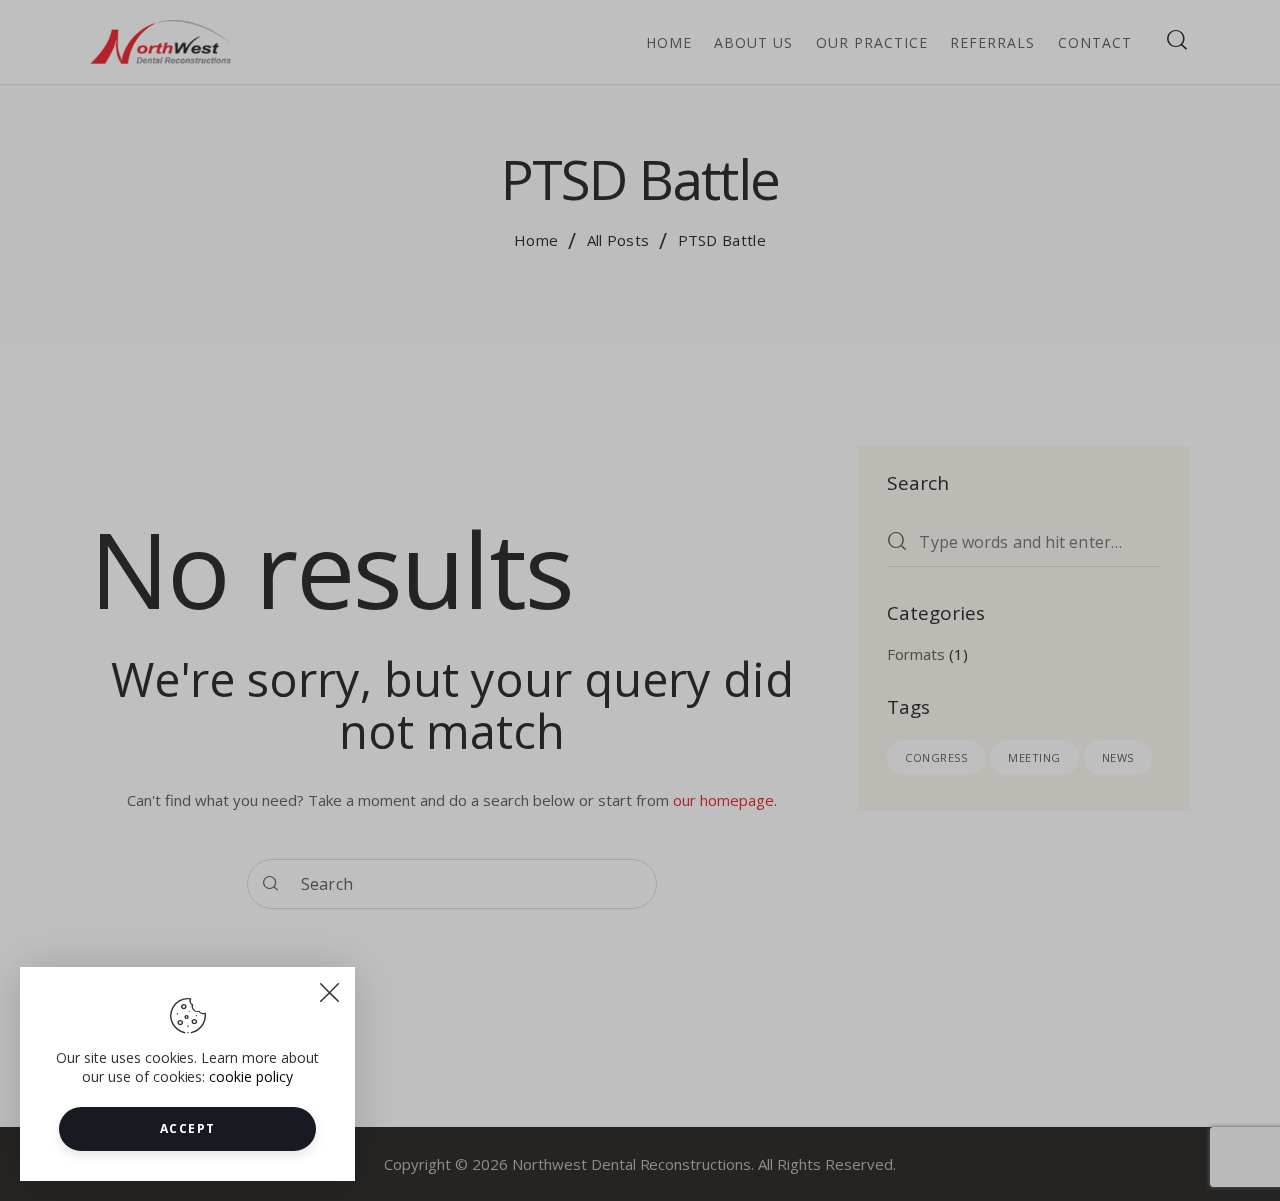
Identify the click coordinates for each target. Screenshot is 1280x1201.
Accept (188, 1128)
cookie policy (251, 1076)
